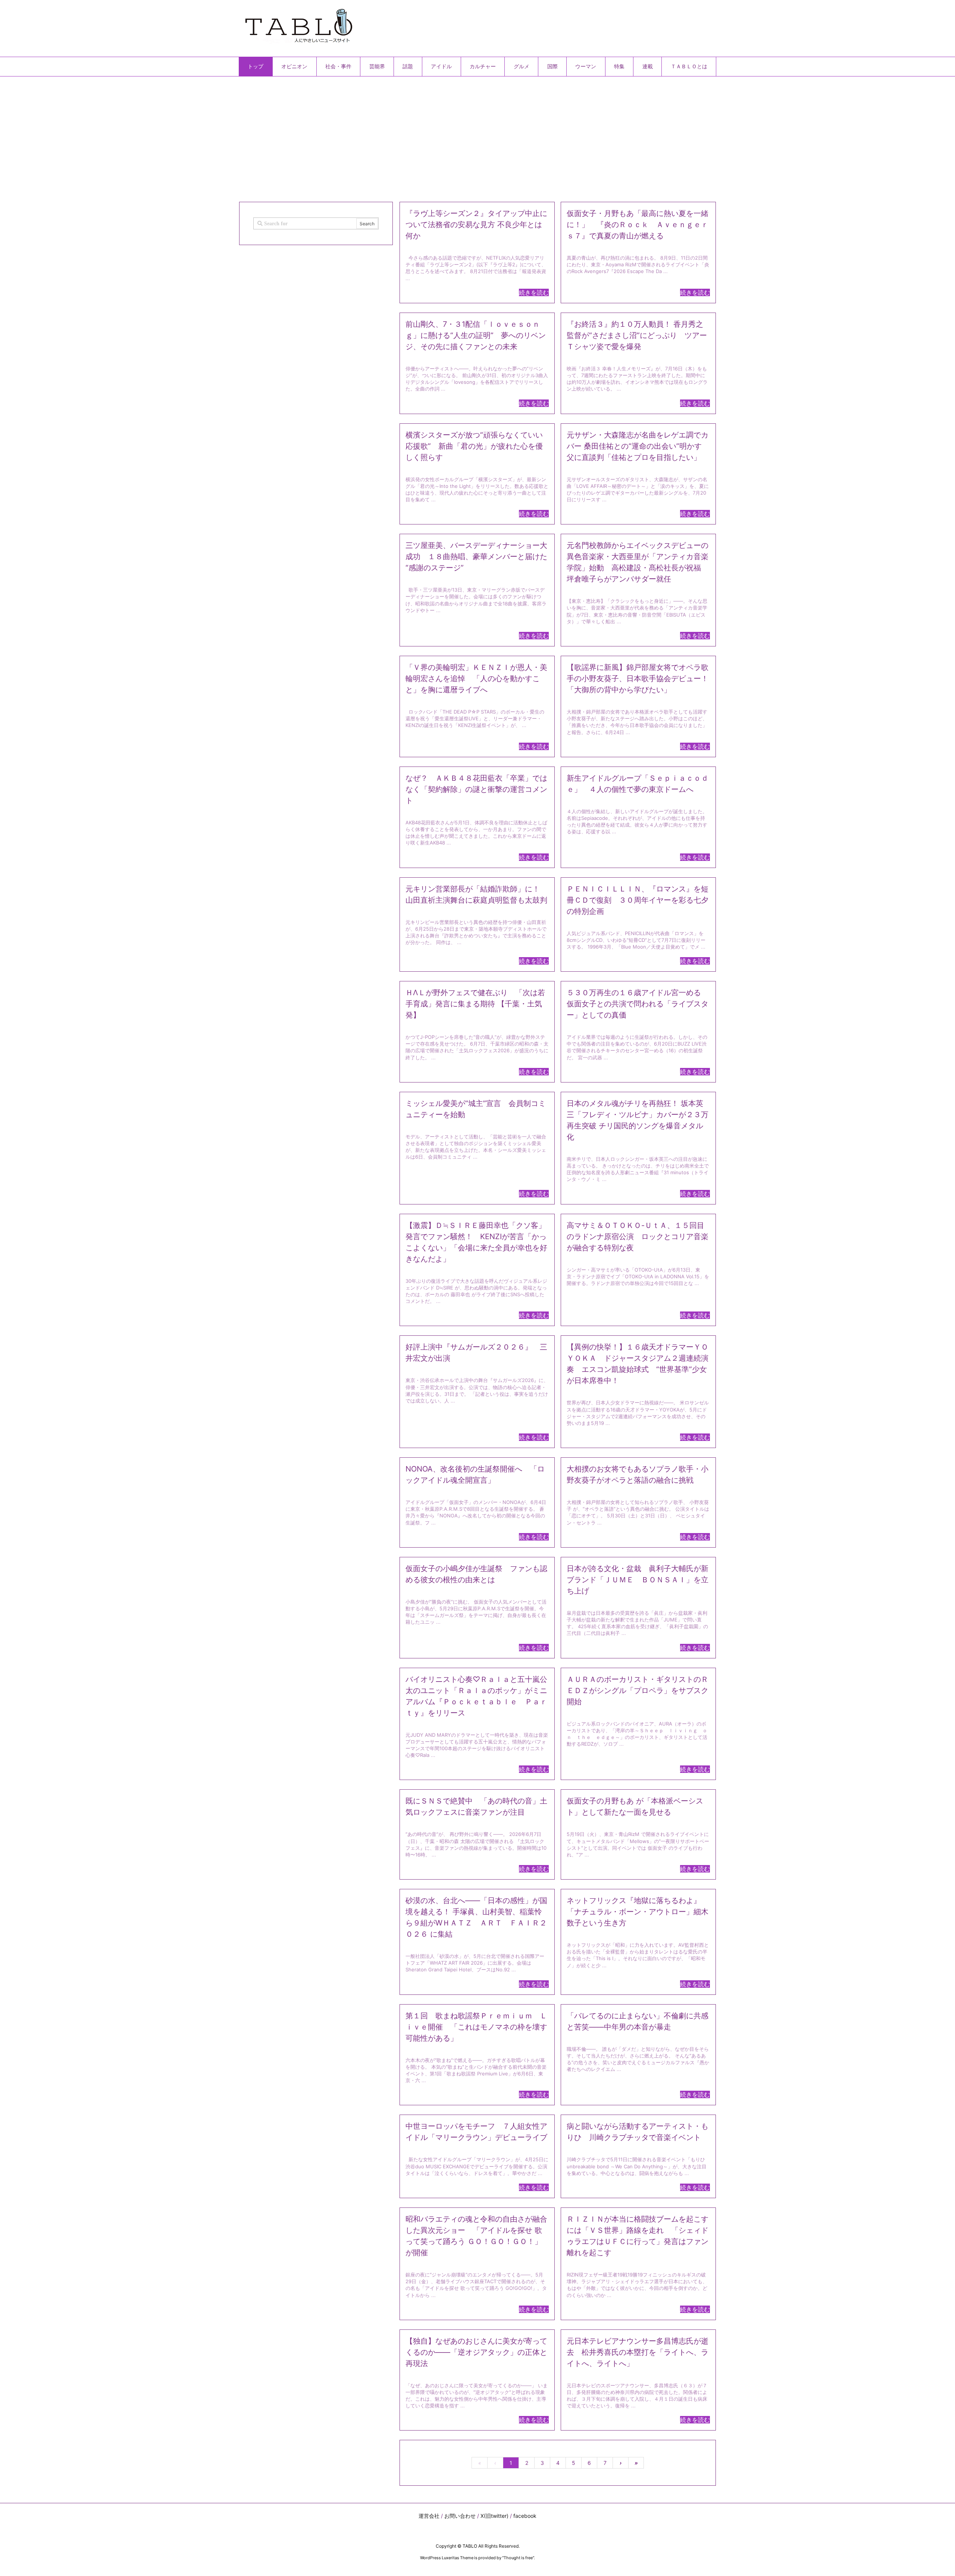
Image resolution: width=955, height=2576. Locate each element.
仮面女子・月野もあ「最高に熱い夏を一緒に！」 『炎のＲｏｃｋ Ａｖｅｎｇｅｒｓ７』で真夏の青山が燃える (638, 225)
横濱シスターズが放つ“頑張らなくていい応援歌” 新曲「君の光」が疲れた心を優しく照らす (474, 446)
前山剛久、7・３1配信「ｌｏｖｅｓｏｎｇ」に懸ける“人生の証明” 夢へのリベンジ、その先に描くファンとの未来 (476, 335)
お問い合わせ (460, 2516)
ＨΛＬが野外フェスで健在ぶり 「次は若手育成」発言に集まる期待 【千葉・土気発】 (475, 1004)
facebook (525, 2516)
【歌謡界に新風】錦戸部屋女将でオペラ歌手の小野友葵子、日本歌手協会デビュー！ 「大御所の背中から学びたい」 (638, 679)
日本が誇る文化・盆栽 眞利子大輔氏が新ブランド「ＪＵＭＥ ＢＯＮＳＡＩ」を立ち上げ (638, 1580)
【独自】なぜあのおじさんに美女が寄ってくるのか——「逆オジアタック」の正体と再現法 (476, 2352)
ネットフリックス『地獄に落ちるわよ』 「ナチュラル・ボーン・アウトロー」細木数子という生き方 (638, 1912)
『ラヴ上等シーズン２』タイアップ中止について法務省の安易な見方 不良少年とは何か (476, 225)
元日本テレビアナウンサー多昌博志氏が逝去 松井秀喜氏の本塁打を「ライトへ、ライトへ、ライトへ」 (638, 2352)
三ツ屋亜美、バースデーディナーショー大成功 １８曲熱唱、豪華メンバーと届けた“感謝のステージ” (476, 557)
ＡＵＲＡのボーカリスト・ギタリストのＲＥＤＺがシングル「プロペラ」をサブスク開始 (638, 1690)
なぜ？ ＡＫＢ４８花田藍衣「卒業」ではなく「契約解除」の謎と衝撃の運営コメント (476, 789)
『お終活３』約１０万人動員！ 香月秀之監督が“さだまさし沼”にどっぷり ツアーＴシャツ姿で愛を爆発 (637, 335)
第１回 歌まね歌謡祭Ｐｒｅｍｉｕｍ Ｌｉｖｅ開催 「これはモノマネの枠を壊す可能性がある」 (476, 2027)
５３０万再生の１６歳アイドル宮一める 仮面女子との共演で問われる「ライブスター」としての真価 (638, 1004)
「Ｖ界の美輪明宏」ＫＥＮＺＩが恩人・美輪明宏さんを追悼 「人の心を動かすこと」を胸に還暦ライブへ (476, 679)
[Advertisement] (463, 136)
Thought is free (518, 2558)
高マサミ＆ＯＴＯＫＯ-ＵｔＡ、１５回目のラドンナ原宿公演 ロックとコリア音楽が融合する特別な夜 (638, 1237)
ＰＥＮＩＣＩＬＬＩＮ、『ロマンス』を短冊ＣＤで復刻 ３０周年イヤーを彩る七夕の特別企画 (638, 900)
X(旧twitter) (494, 2516)
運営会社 (429, 2516)
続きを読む (534, 292)
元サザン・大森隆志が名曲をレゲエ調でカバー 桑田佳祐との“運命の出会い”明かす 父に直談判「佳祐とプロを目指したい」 (638, 446)
